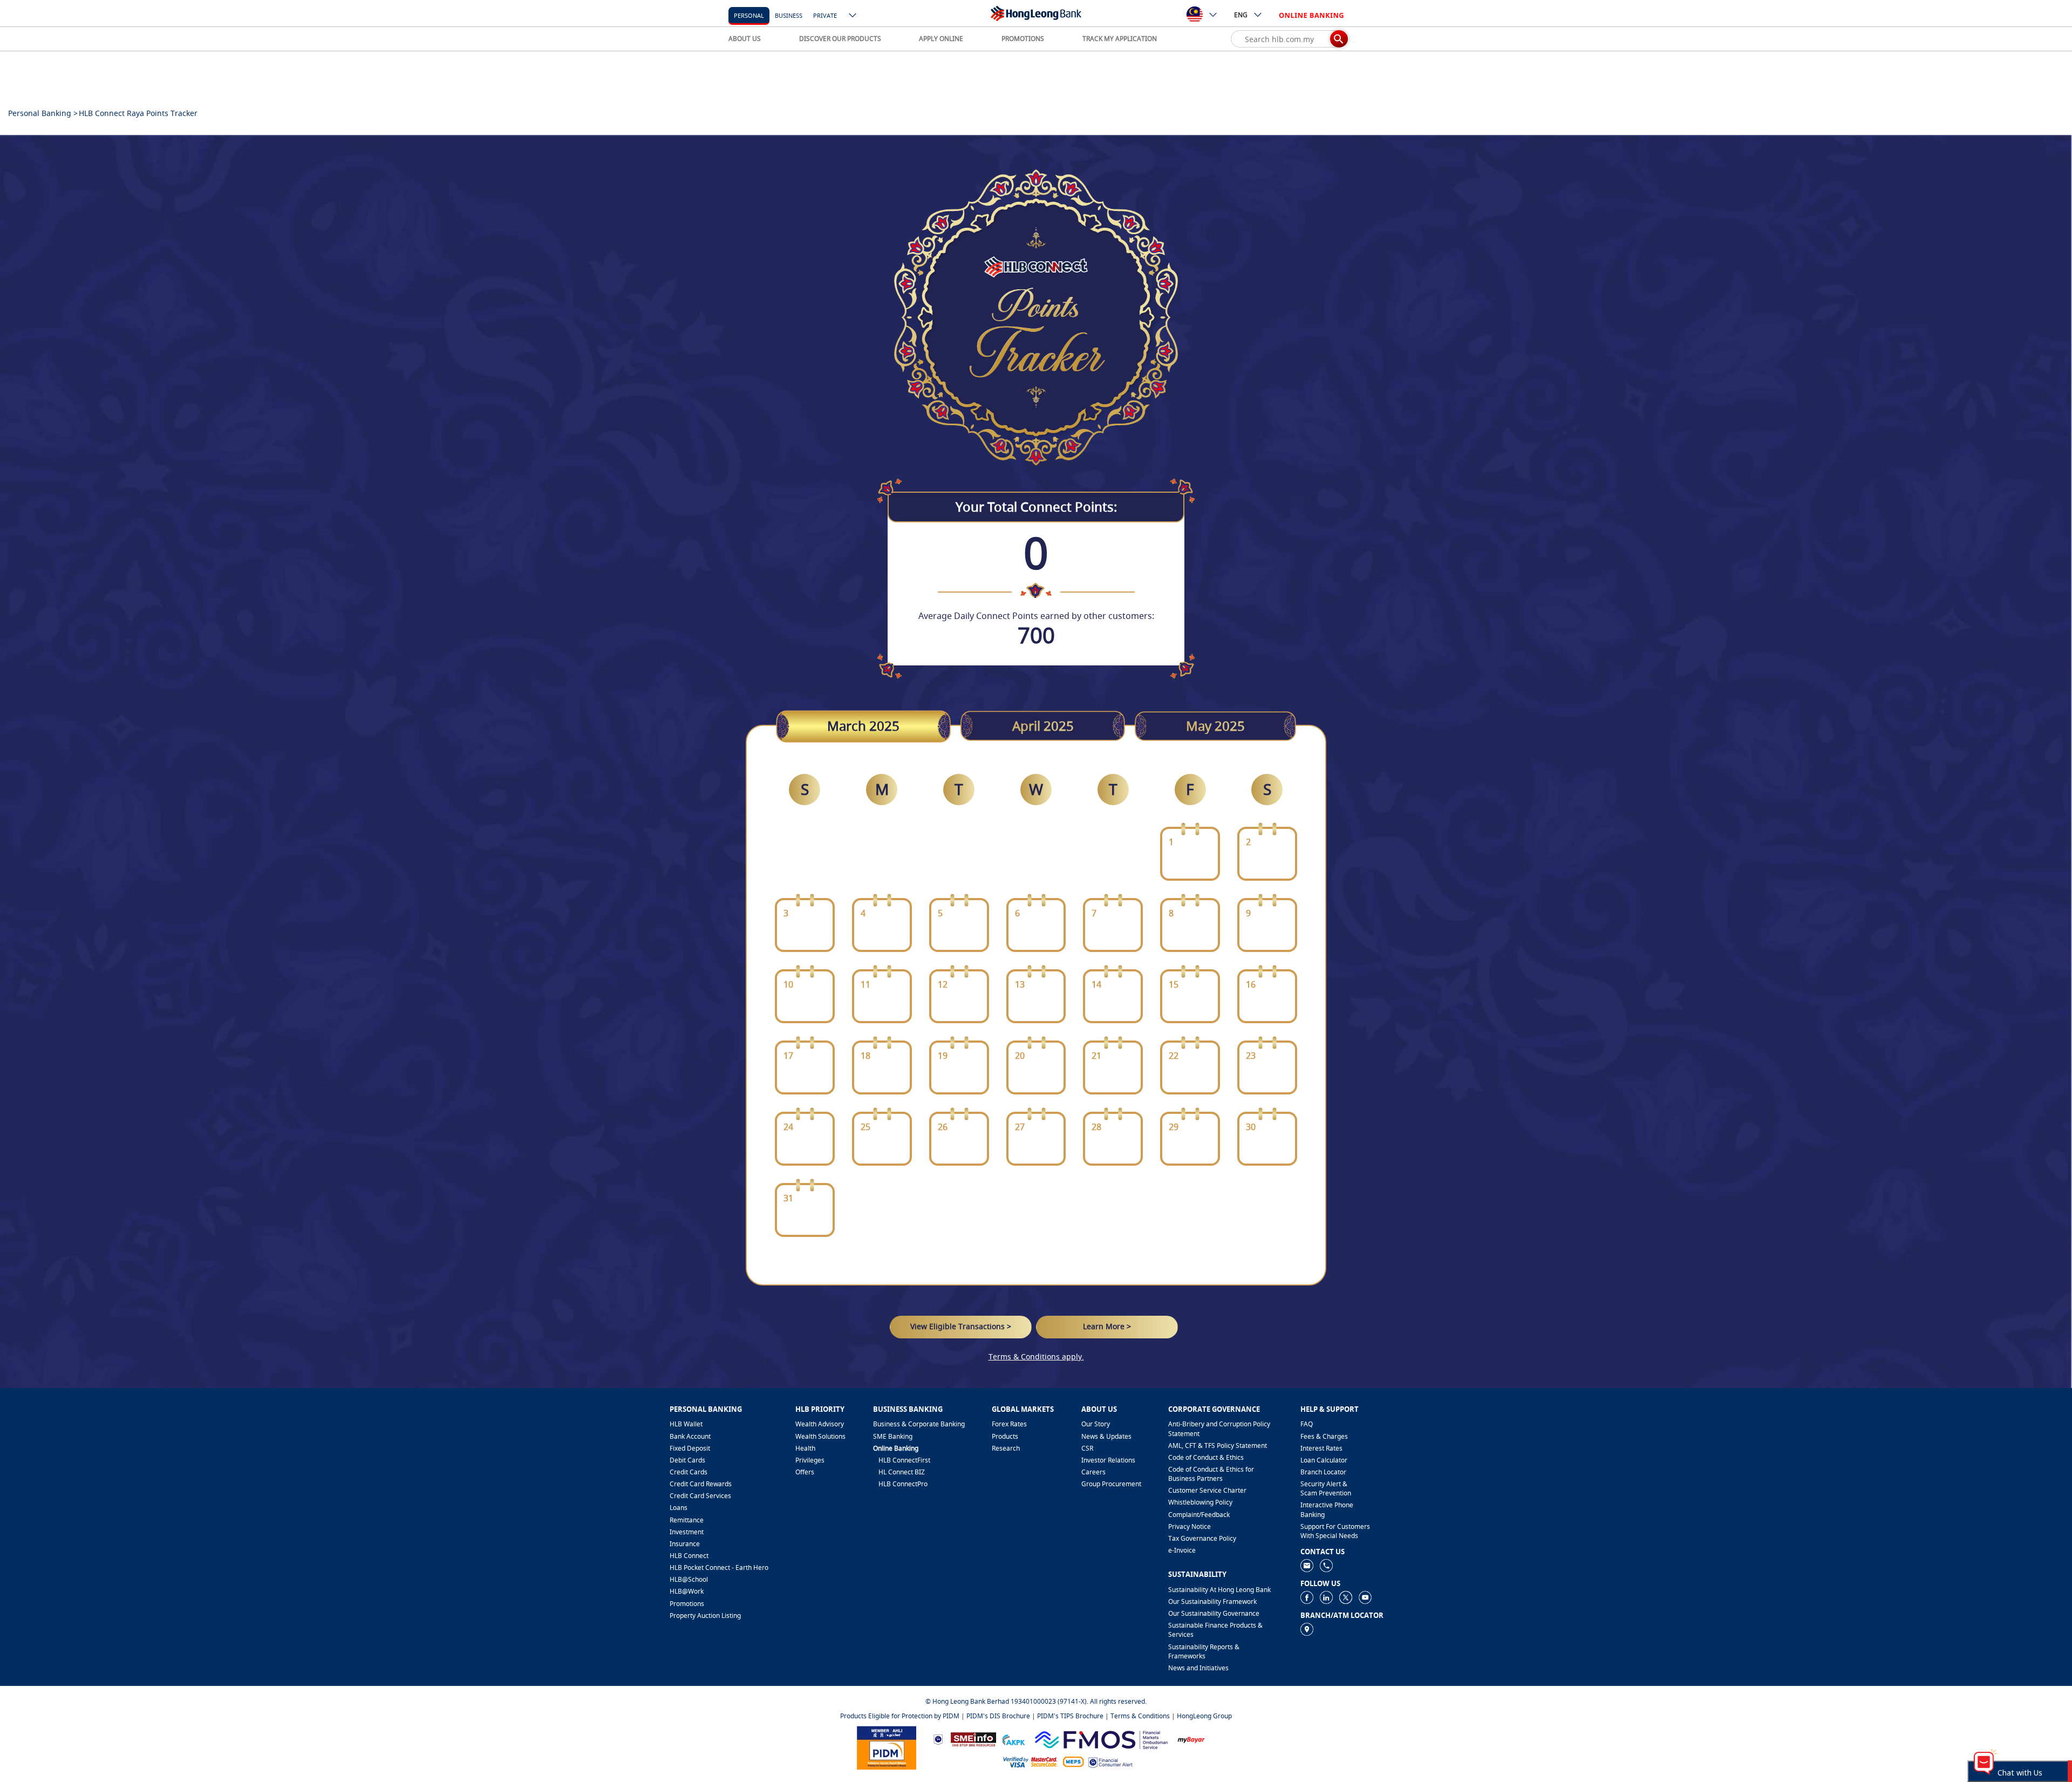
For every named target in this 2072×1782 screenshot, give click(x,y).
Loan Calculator (1324, 1460)
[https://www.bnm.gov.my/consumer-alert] (1110, 1761)
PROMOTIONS (1023, 39)
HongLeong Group (1204, 1716)
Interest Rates (1321, 1448)
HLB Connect (689, 1556)
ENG (1241, 15)
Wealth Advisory (820, 1424)
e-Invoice (1182, 1550)
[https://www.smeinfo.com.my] (973, 1739)
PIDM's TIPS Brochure (1070, 1716)
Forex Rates (1009, 1424)
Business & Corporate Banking (919, 1424)
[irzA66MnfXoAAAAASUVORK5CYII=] (1326, 1565)
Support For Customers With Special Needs (1335, 1531)
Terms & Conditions (1140, 1716)
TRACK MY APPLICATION (1120, 39)
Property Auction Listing (705, 1616)
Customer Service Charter (1207, 1490)
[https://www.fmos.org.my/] (1101, 1739)
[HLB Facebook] (1307, 1597)
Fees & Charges (1324, 1436)
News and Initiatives (1198, 1668)
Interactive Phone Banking (1327, 1509)
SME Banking (893, 1436)
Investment (687, 1532)
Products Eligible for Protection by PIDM (900, 1716)
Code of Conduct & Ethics (1206, 1457)
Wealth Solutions (820, 1436)
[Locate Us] (1307, 1628)
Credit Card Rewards (701, 1484)
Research (1006, 1448)
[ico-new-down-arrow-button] (853, 16)
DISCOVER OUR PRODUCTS (840, 39)
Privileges (810, 1460)
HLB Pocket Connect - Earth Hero (719, 1567)
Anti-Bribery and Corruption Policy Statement (1219, 1429)
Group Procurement (1111, 1484)
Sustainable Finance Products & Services (1215, 1630)
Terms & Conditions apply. (1036, 1356)
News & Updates (1106, 1436)
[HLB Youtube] (1365, 1597)
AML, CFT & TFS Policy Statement (1218, 1446)
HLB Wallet (686, 1424)
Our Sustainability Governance (1214, 1613)
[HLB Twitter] (1346, 1597)
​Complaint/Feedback (1199, 1515)
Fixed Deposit (690, 1448)
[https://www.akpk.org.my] (1013, 1739)
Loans (679, 1508)
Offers (805, 1472)
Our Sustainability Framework (1212, 1601)
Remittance (687, 1520)
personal (749, 15)
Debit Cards (687, 1460)
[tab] (863, 726)
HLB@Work (687, 1591)
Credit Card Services (700, 1496)
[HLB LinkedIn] (1326, 1597)
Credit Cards (689, 1472)
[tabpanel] (1036, 1005)
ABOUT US (745, 39)
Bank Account (690, 1436)
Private (825, 15)
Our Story (1096, 1424)
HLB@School (689, 1579)
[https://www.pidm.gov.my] (887, 1747)
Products (1005, 1436)
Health (805, 1448)
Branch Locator (1323, 1472)
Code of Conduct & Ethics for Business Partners (1211, 1474)
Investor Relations (1108, 1460)
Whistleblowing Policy (1200, 1502)
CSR (1087, 1448)
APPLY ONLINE (941, 39)
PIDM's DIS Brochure (998, 1716)
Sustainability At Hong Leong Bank (1219, 1590)
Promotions (687, 1604)
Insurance (685, 1544)
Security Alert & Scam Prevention (1326, 1488)
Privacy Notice (1190, 1526)
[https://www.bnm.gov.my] (938, 1739)
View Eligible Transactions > (961, 1327)
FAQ (1307, 1424)
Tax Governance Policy (1202, 1538)
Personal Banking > (43, 113)
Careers (1093, 1472)
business (789, 15)
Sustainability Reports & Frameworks (1204, 1651)
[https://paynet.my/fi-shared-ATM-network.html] (1073, 1761)
